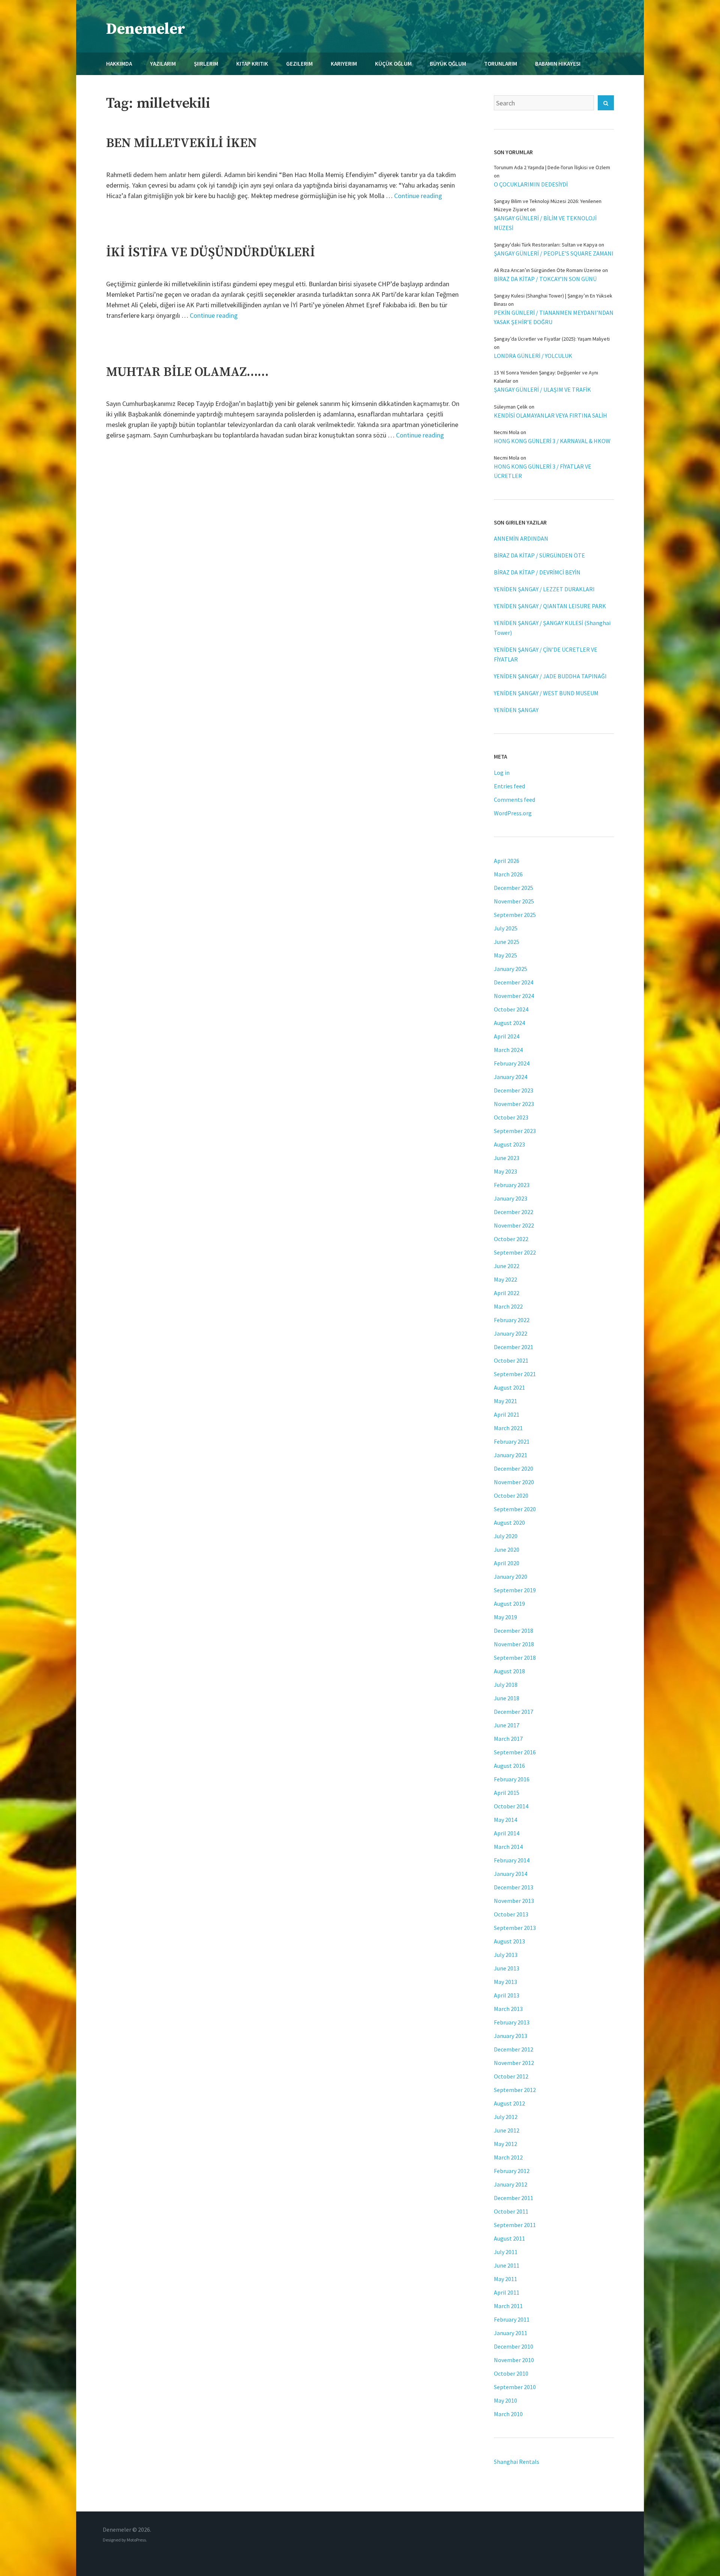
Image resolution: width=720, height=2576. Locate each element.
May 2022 (505, 1279)
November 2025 (514, 901)
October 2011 (511, 2211)
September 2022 (515, 1252)
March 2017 (508, 1739)
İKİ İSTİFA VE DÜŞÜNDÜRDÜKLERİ (211, 252)
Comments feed (514, 800)
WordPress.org (513, 813)
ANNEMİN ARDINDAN (521, 538)
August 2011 (509, 2238)
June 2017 (507, 1725)
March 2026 (508, 874)
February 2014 (512, 1860)
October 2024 (511, 1009)
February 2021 (512, 1441)
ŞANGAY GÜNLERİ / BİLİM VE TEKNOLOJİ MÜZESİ (545, 223)
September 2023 (515, 1131)
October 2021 (511, 1360)
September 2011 (515, 2225)
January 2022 (511, 1333)
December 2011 (514, 2198)
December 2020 (514, 1468)
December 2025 (514, 888)
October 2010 (511, 2373)
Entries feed (509, 786)
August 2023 (509, 1144)
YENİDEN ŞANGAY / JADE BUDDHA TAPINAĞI (550, 676)
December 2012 (514, 2049)
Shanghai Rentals (517, 2462)
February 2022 (512, 1320)
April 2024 (507, 1036)
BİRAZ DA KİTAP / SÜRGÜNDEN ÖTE (539, 555)
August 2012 (509, 2103)
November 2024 (514, 996)
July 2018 (506, 1685)
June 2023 (507, 1158)
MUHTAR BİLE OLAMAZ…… (187, 372)
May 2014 (505, 1820)
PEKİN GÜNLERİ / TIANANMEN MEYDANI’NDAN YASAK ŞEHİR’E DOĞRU (554, 317)
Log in (502, 772)
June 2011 (507, 2265)
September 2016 (515, 1752)
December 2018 (514, 1631)
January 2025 (511, 969)
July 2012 (506, 2117)
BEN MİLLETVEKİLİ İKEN (181, 143)
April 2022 (507, 1293)
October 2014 (511, 1806)
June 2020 (507, 1550)
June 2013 (507, 1968)
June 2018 (507, 1698)
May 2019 (505, 1617)
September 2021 (515, 1374)
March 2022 (508, 1306)
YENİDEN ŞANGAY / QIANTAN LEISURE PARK (550, 606)
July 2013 (506, 1955)
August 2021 (509, 1387)
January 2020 (511, 1577)
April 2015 (507, 1793)
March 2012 (508, 2157)
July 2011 (506, 2252)
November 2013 (514, 1901)
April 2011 (507, 2292)
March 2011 (508, 2306)
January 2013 (511, 2036)
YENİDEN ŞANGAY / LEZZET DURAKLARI (544, 589)
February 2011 (512, 2319)
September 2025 (515, 915)
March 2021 (508, 1428)
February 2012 (512, 2171)
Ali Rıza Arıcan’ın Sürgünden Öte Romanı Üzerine (547, 270)
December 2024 (514, 982)
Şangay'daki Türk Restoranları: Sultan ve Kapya (546, 245)
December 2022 (514, 1212)
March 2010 (508, 2414)
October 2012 (511, 2076)
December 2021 (514, 1347)
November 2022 (514, 1225)
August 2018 (509, 1671)
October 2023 (511, 1117)
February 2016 (512, 1779)
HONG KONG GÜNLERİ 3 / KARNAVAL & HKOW (552, 441)
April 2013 (507, 1995)
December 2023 (514, 1090)
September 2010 (515, 2387)
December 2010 (514, 2346)
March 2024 (508, 1050)
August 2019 (509, 1604)
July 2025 (506, 928)
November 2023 (514, 1104)
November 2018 (514, 1644)
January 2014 (511, 1874)
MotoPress (136, 2540)
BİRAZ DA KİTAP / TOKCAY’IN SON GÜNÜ (545, 279)
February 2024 (512, 1063)
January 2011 (511, 2333)
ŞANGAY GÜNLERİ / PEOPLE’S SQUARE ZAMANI (554, 253)
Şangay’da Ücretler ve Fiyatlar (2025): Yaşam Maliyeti (552, 339)
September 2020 (515, 1509)
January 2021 (511, 1455)
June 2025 (507, 942)
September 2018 (515, 1658)
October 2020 (511, 1495)
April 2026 (507, 861)
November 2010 (514, 2360)
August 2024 (509, 1023)
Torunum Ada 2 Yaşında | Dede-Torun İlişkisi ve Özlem (552, 167)
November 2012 (514, 2063)
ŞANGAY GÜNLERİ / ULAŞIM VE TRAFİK (542, 389)
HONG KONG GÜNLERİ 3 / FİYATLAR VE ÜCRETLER (543, 471)
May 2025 (505, 955)
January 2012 (511, 2184)
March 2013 (508, 2009)
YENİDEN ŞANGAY (516, 710)
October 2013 (511, 1914)
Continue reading (418, 196)
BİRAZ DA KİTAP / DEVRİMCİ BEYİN (537, 572)
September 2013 (515, 1928)
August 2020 (509, 1522)
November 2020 (514, 1482)
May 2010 (505, 2400)
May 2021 (505, 1401)
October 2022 (511, 1239)
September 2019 (515, 1590)
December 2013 (514, 1887)
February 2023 (512, 1185)
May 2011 (505, 2279)
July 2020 (506, 1536)
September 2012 (515, 2090)
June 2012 (507, 2130)
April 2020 (507, 1563)
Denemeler (146, 29)
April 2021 (507, 1414)
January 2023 (511, 1198)
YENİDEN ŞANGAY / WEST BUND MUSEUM (546, 693)
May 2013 (505, 1982)
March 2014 (508, 1847)
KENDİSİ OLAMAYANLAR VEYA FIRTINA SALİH (550, 415)
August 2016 (509, 1766)
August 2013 (509, 1941)
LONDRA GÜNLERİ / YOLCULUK (533, 356)
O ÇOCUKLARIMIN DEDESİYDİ (531, 184)
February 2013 (512, 2022)
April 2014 (507, 1833)
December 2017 (514, 1712)
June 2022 (507, 1266)
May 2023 (505, 1171)
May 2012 (505, 2144)
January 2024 (511, 1077)
